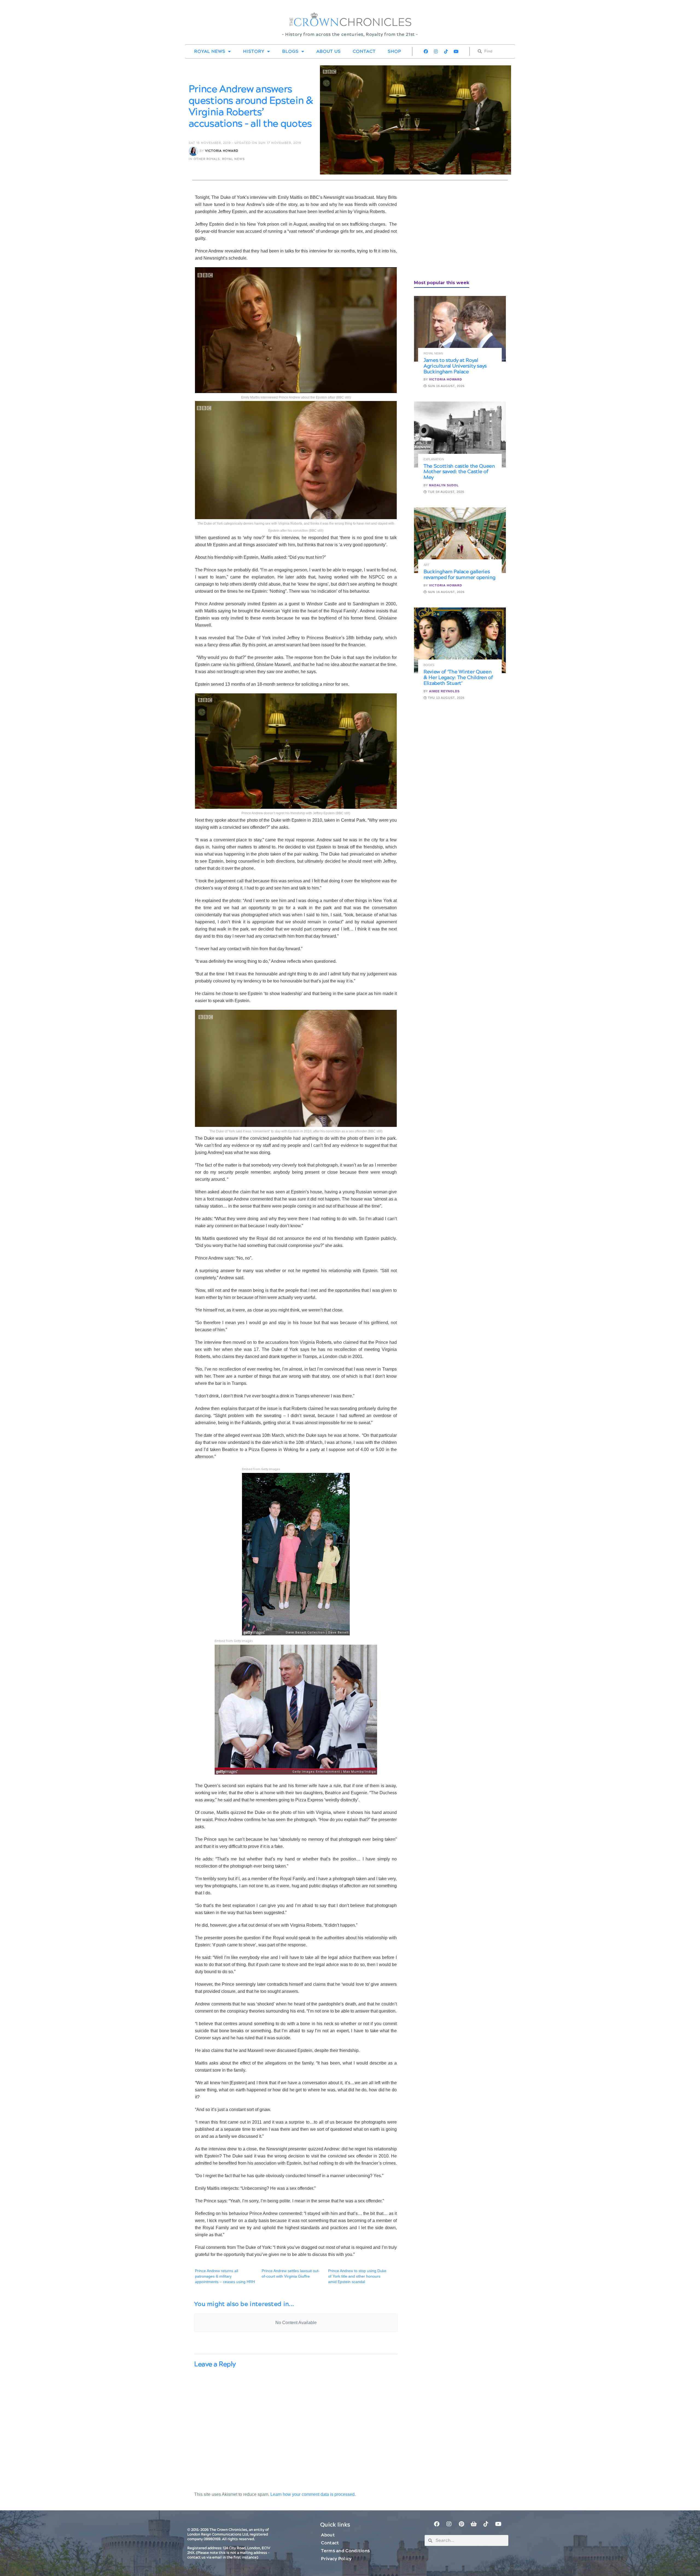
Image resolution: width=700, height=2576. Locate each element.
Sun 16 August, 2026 (446, 386)
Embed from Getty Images (261, 1469)
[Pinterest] (461, 2524)
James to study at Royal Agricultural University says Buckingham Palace (455, 366)
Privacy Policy (336, 2559)
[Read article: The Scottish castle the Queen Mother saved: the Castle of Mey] (460, 434)
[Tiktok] (446, 51)
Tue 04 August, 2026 (446, 492)
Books (429, 665)
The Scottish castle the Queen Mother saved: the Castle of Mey (459, 472)
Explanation (434, 459)
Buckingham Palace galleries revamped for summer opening (459, 575)
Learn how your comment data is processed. (313, 2494)
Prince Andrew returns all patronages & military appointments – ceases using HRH (225, 2276)
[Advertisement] (455, 232)
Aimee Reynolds (444, 691)
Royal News (210, 51)
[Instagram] (436, 51)
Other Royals (207, 159)
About (328, 2535)
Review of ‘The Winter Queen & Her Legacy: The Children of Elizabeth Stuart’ (458, 678)
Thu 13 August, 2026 (446, 698)
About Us (329, 51)
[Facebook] (426, 51)
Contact (364, 51)
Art (427, 565)
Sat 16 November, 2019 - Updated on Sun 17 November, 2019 (245, 143)
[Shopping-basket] (474, 2524)
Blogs (290, 51)
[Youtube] (456, 51)
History (254, 51)
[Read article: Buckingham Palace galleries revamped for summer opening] (460, 540)
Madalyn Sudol (444, 485)
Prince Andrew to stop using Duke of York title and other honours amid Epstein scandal (357, 2276)
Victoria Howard (222, 151)
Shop (394, 51)
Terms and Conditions (345, 2551)
